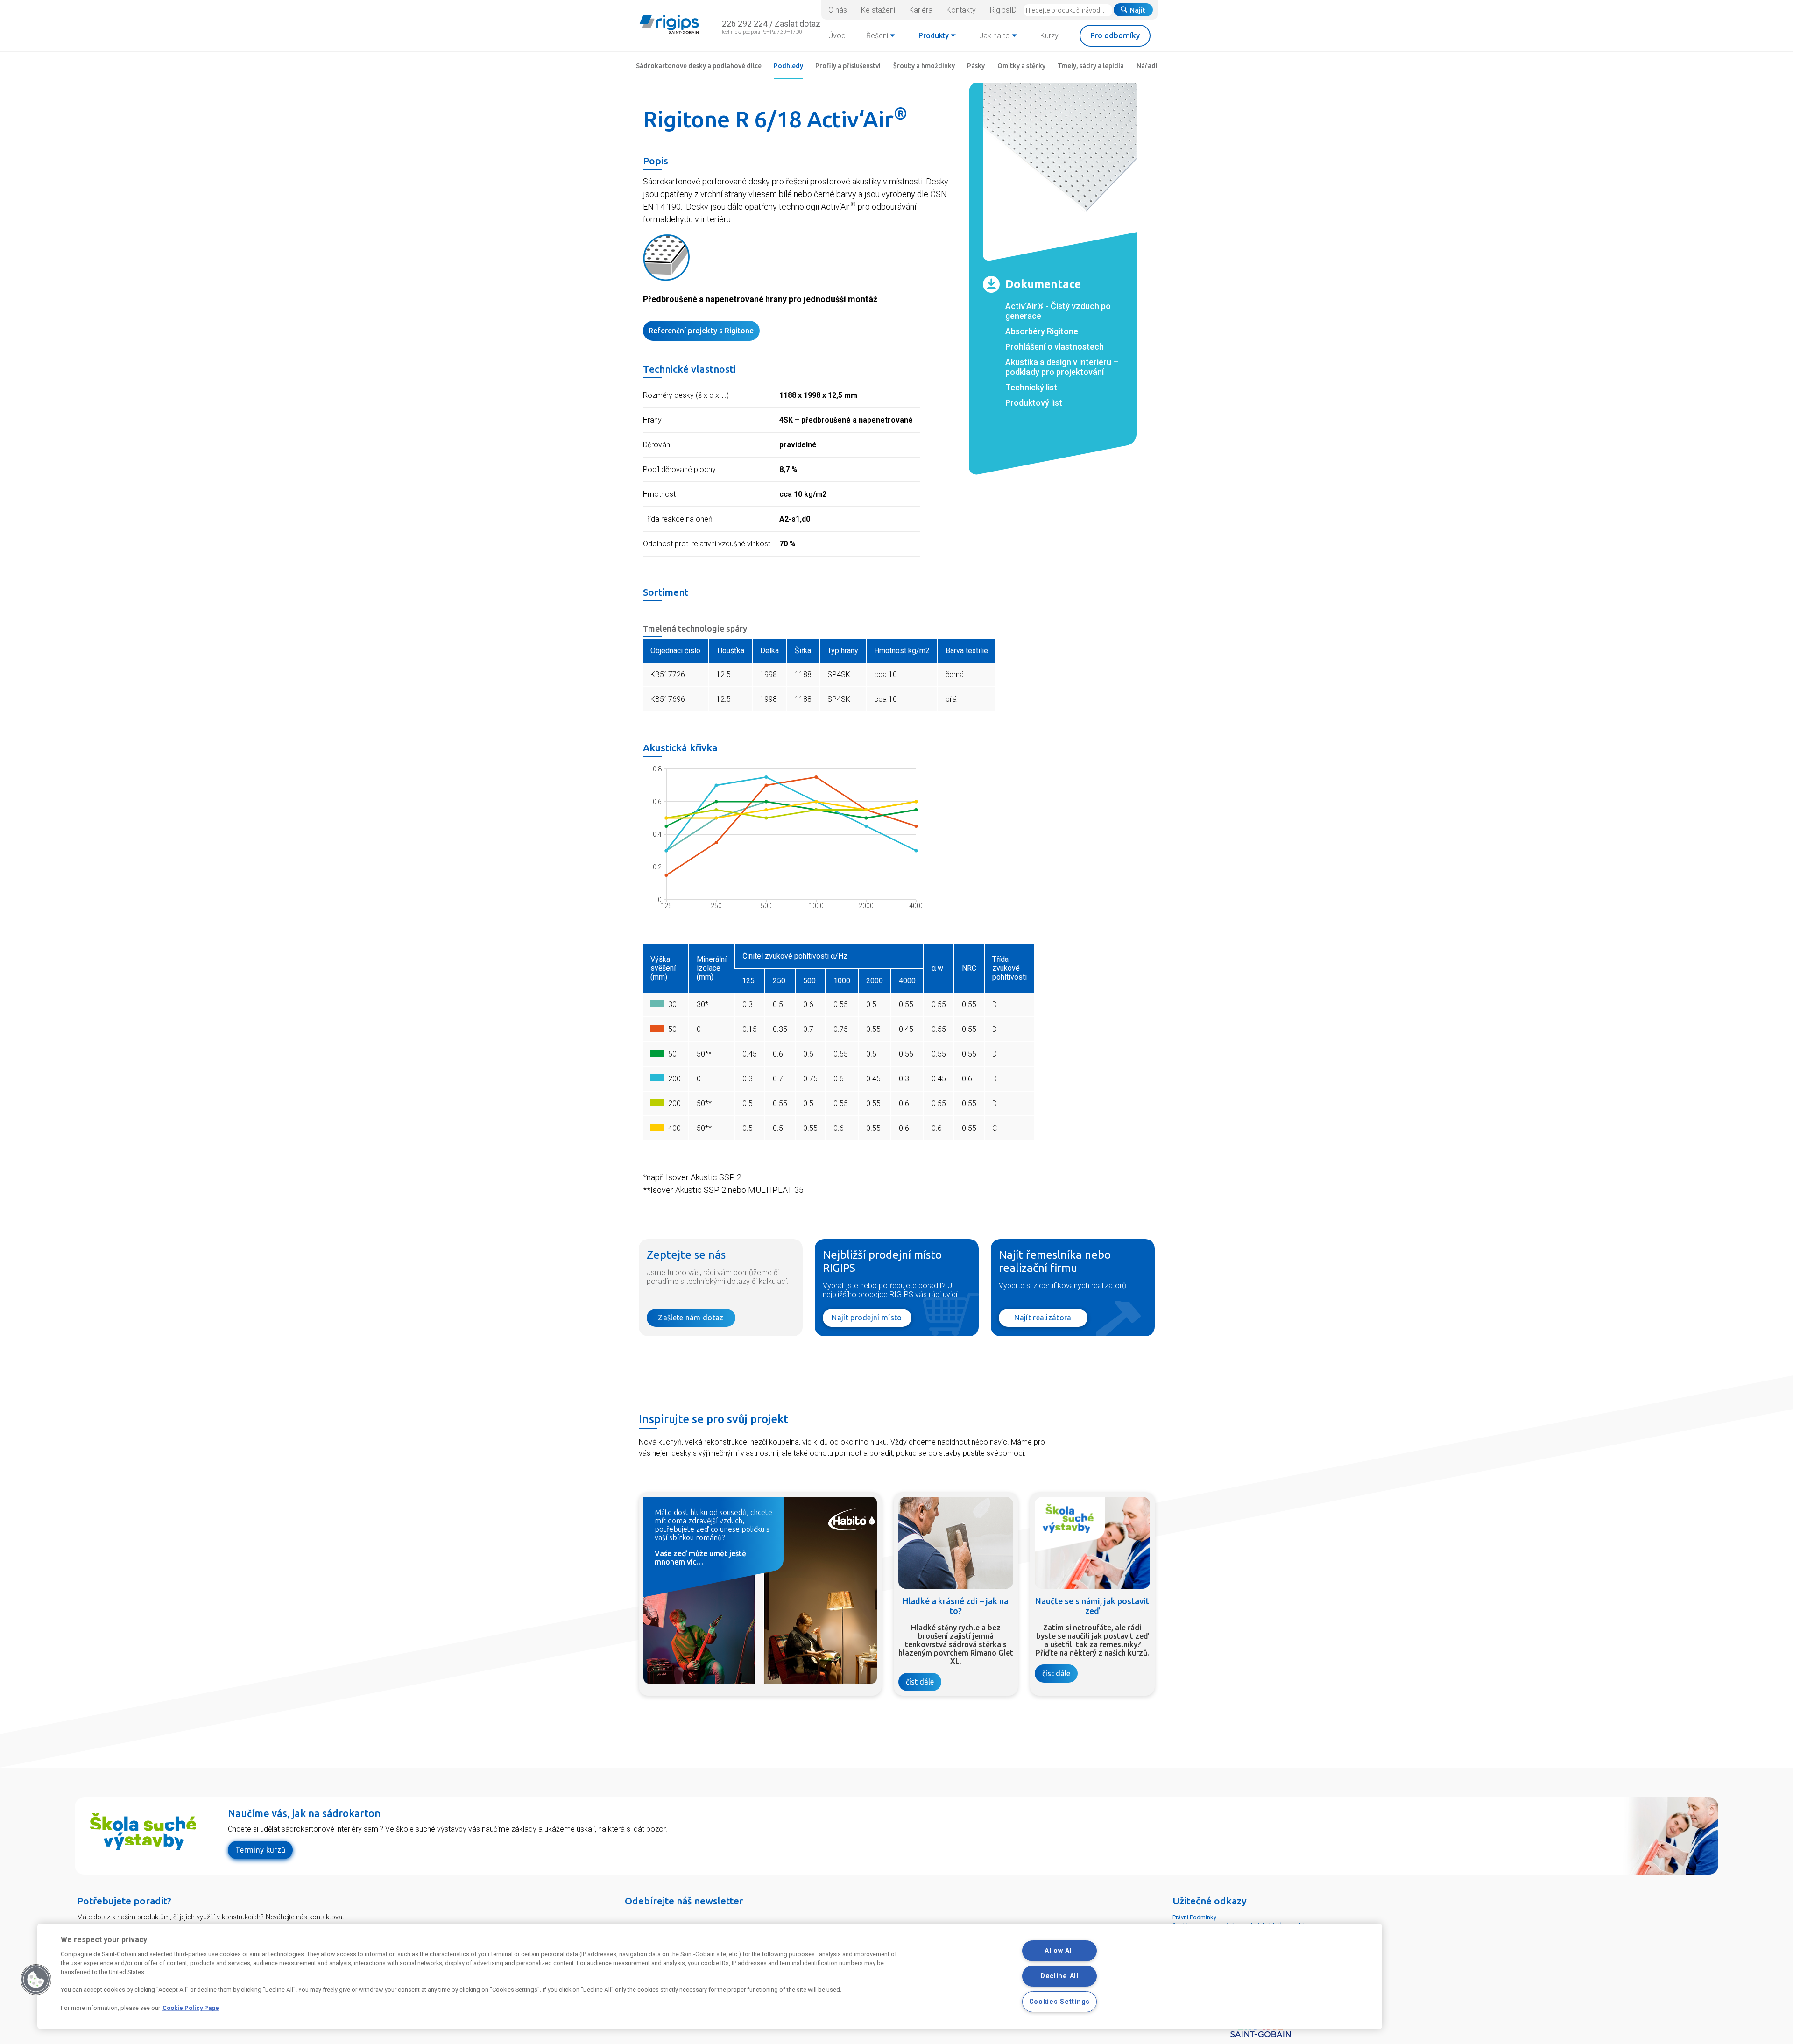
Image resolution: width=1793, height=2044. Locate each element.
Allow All (1059, 1951)
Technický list (1031, 387)
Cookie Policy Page (191, 2008)
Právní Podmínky (1194, 1917)
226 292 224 (745, 24)
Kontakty (961, 10)
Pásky (976, 66)
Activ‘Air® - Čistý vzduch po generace (1058, 311)
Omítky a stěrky (1021, 66)
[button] (36, 1980)
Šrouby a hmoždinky (924, 66)
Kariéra (921, 10)
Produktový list (1034, 403)
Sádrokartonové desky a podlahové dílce (699, 66)
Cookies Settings (1060, 2002)
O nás (838, 10)
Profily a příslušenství (848, 66)
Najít (1138, 10)
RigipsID (1003, 10)
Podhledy (788, 66)
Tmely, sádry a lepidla (1091, 66)
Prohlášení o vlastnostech (1055, 347)
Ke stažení (878, 10)
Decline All (1059, 1976)
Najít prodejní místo (867, 1318)
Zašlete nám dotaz (691, 1318)
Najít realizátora (1043, 1318)
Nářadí (1147, 66)
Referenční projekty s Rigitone (701, 331)
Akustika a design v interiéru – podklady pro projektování (1062, 367)
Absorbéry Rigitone (1042, 331)
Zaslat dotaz (798, 24)
